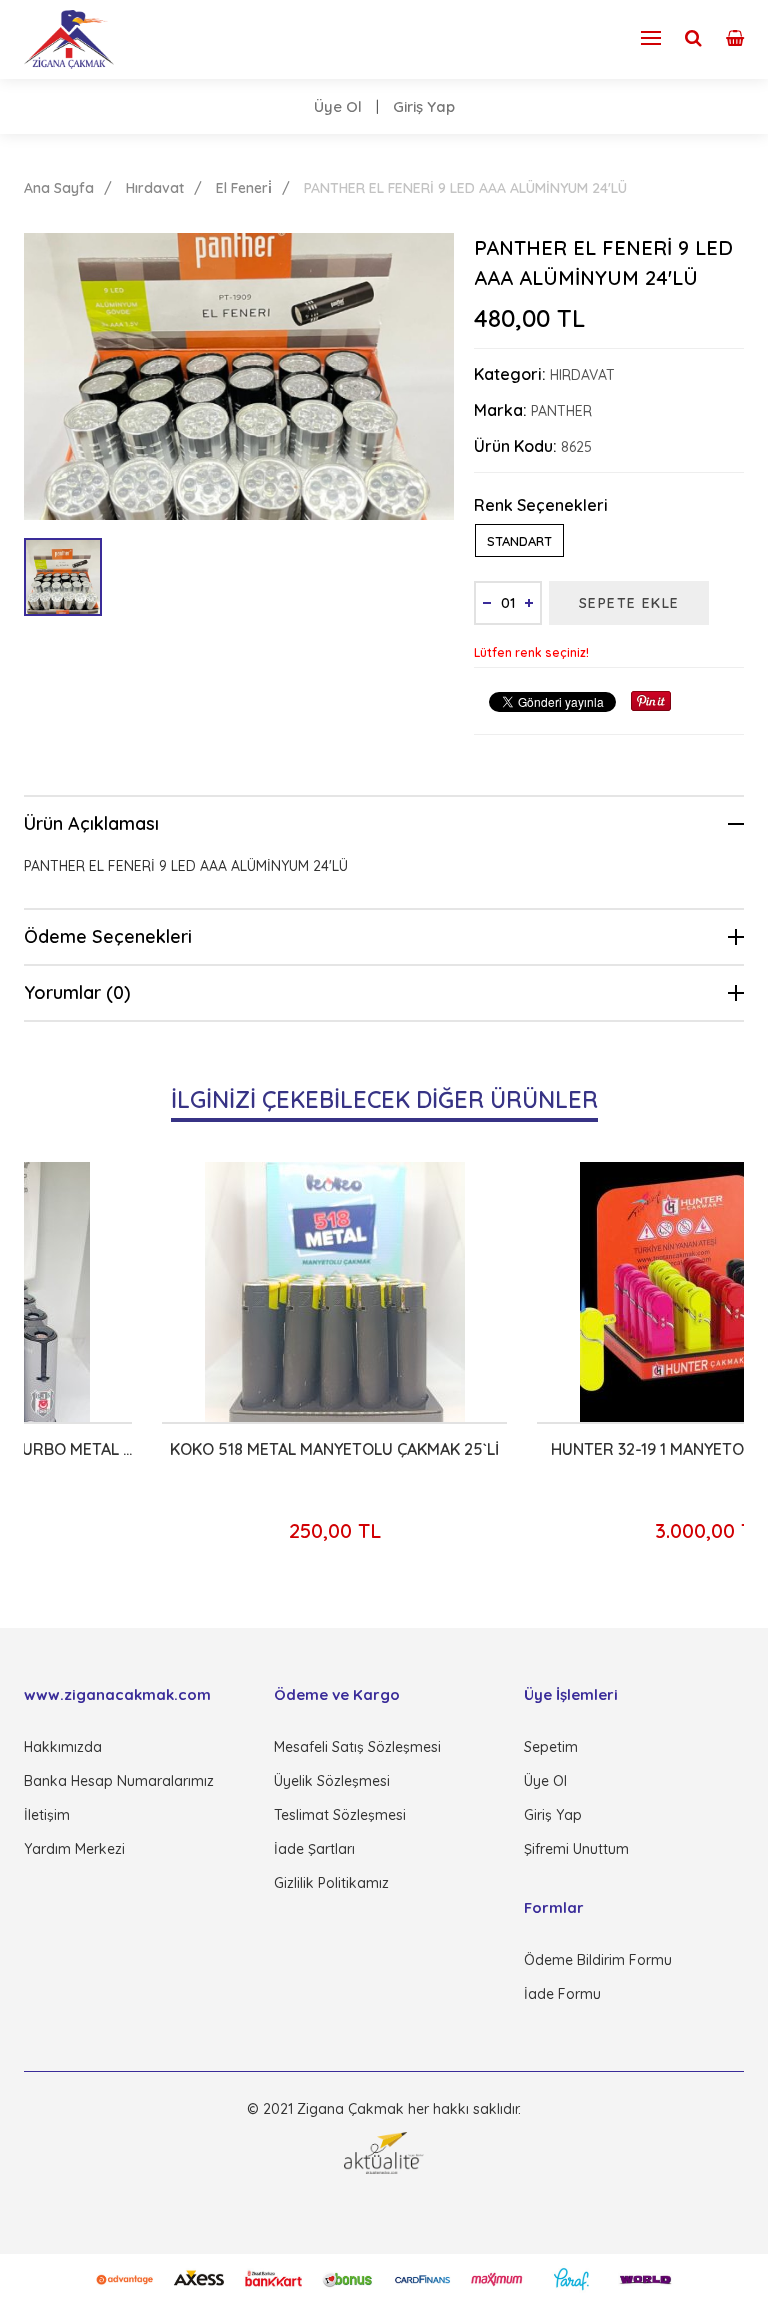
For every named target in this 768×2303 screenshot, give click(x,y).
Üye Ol (338, 106)
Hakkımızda (63, 1747)
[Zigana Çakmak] (69, 39)
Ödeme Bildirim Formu (598, 1960)
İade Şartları (314, 1849)
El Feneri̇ (244, 188)
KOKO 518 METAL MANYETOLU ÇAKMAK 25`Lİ (200, 1449)
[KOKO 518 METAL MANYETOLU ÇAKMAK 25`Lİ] (200, 1292)
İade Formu (562, 1994)
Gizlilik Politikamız (331, 1883)
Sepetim (551, 1747)
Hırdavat (155, 188)
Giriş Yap (424, 106)
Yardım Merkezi (74, 1849)
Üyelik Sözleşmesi (332, 1781)
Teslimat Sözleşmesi (340, 1815)
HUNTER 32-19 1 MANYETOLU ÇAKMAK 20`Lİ (575, 1449)
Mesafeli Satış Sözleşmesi (357, 1747)
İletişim (47, 1815)
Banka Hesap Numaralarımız (119, 1781)
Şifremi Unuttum (576, 1849)
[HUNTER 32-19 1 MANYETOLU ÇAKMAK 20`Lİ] (575, 1292)
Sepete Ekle (629, 603)
